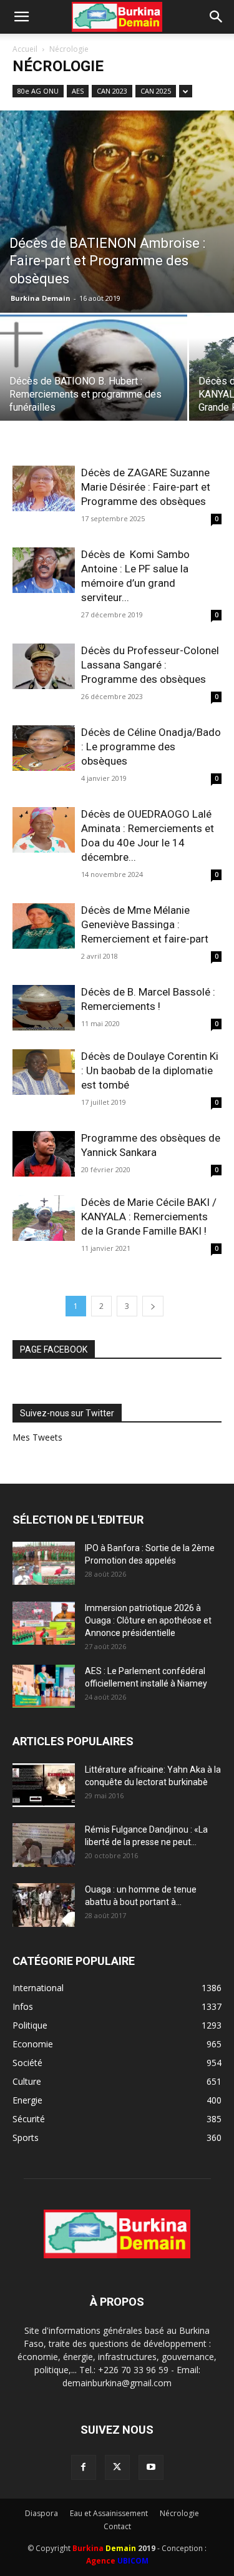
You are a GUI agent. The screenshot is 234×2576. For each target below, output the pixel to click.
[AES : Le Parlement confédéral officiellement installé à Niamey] (44, 1686)
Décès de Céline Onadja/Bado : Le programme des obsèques (151, 747)
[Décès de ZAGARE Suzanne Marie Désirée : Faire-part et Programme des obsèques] (44, 488)
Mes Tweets (37, 1437)
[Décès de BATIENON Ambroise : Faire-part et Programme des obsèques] (117, 212)
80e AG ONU (38, 91)
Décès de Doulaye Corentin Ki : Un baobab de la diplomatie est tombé (150, 1070)
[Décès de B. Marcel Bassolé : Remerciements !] (44, 1008)
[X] (117, 2467)
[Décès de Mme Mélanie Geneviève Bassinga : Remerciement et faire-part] (44, 926)
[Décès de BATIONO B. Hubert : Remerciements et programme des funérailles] (94, 384)
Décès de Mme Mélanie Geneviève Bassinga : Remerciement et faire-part (145, 924)
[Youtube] (151, 2467)
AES (78, 91)
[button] (21, 17)
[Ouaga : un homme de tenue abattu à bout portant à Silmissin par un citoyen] (44, 1905)
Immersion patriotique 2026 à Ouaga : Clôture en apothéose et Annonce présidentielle (148, 1620)
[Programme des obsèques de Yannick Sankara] (44, 1154)
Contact (117, 2526)
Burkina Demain (41, 298)
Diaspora (41, 2513)
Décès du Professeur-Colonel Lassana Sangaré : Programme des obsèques (150, 665)
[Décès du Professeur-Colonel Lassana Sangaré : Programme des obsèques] (44, 666)
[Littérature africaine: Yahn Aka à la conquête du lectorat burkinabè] (44, 1785)
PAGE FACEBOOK (54, 1349)
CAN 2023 (112, 91)
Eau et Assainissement (109, 2513)
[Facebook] (84, 2467)
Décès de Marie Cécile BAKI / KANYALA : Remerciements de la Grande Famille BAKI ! (149, 1217)
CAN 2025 (156, 91)
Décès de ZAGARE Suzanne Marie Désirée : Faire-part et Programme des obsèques (146, 487)
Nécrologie (179, 2513)
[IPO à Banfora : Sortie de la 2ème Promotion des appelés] (44, 1563)
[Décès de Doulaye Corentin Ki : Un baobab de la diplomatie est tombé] (44, 1072)
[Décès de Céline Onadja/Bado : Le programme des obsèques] (44, 748)
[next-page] (153, 1306)
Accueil (25, 49)
